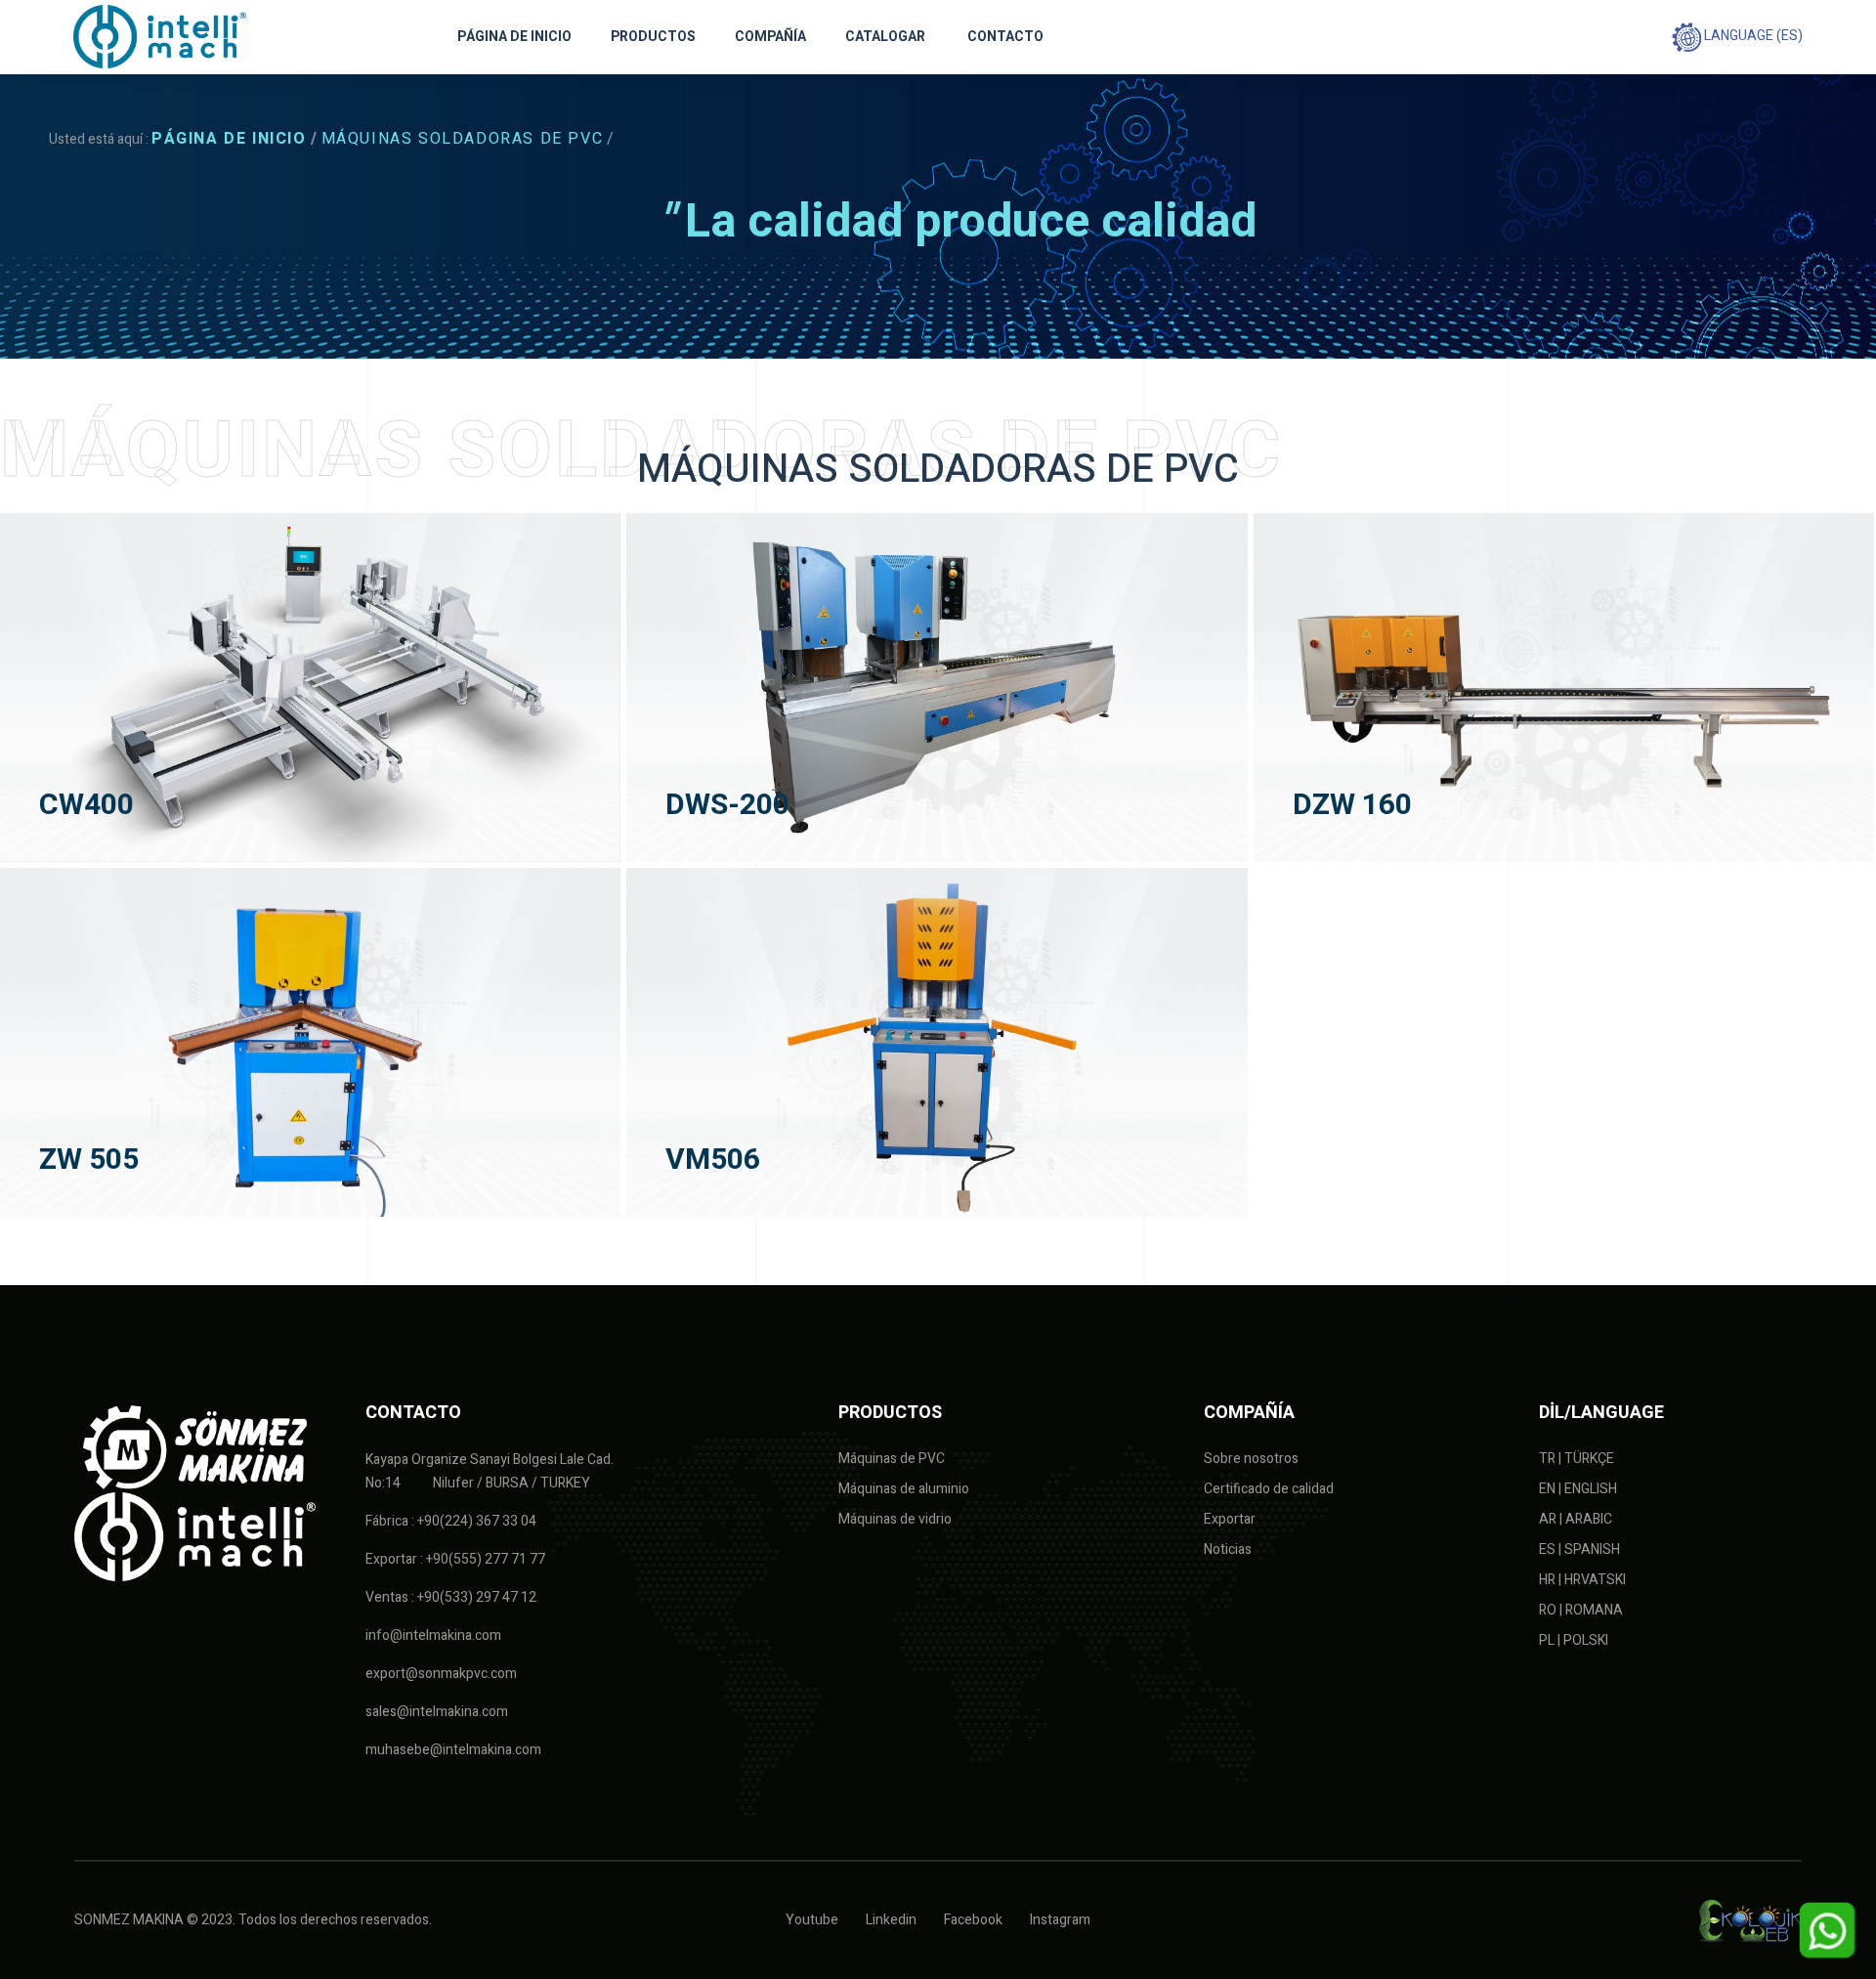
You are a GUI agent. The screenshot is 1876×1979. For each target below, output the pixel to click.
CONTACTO (1005, 37)
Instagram (1060, 1920)
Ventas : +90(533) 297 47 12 (451, 1597)
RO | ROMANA (1581, 1610)
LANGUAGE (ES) (1752, 36)
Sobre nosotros (1251, 1459)
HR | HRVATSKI (1582, 1580)
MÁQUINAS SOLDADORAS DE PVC (463, 139)
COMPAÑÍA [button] (770, 37)
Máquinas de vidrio (895, 1519)
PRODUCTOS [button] (653, 37)
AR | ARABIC (1576, 1519)
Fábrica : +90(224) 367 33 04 (451, 1521)
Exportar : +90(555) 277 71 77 (455, 1559)
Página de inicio (229, 139)
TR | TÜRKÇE (1577, 1459)
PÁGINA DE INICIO (514, 37)
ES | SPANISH (1579, 1549)
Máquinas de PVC (892, 1459)
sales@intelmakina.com (437, 1712)
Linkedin (891, 1920)
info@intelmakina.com (433, 1635)
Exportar (1230, 1519)
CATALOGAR (885, 37)
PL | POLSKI (1574, 1640)
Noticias (1228, 1549)
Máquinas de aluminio (904, 1489)
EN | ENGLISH (1578, 1489)
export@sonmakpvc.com (441, 1674)
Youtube (812, 1920)
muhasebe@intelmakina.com (453, 1750)
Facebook (973, 1920)
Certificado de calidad (1269, 1489)
